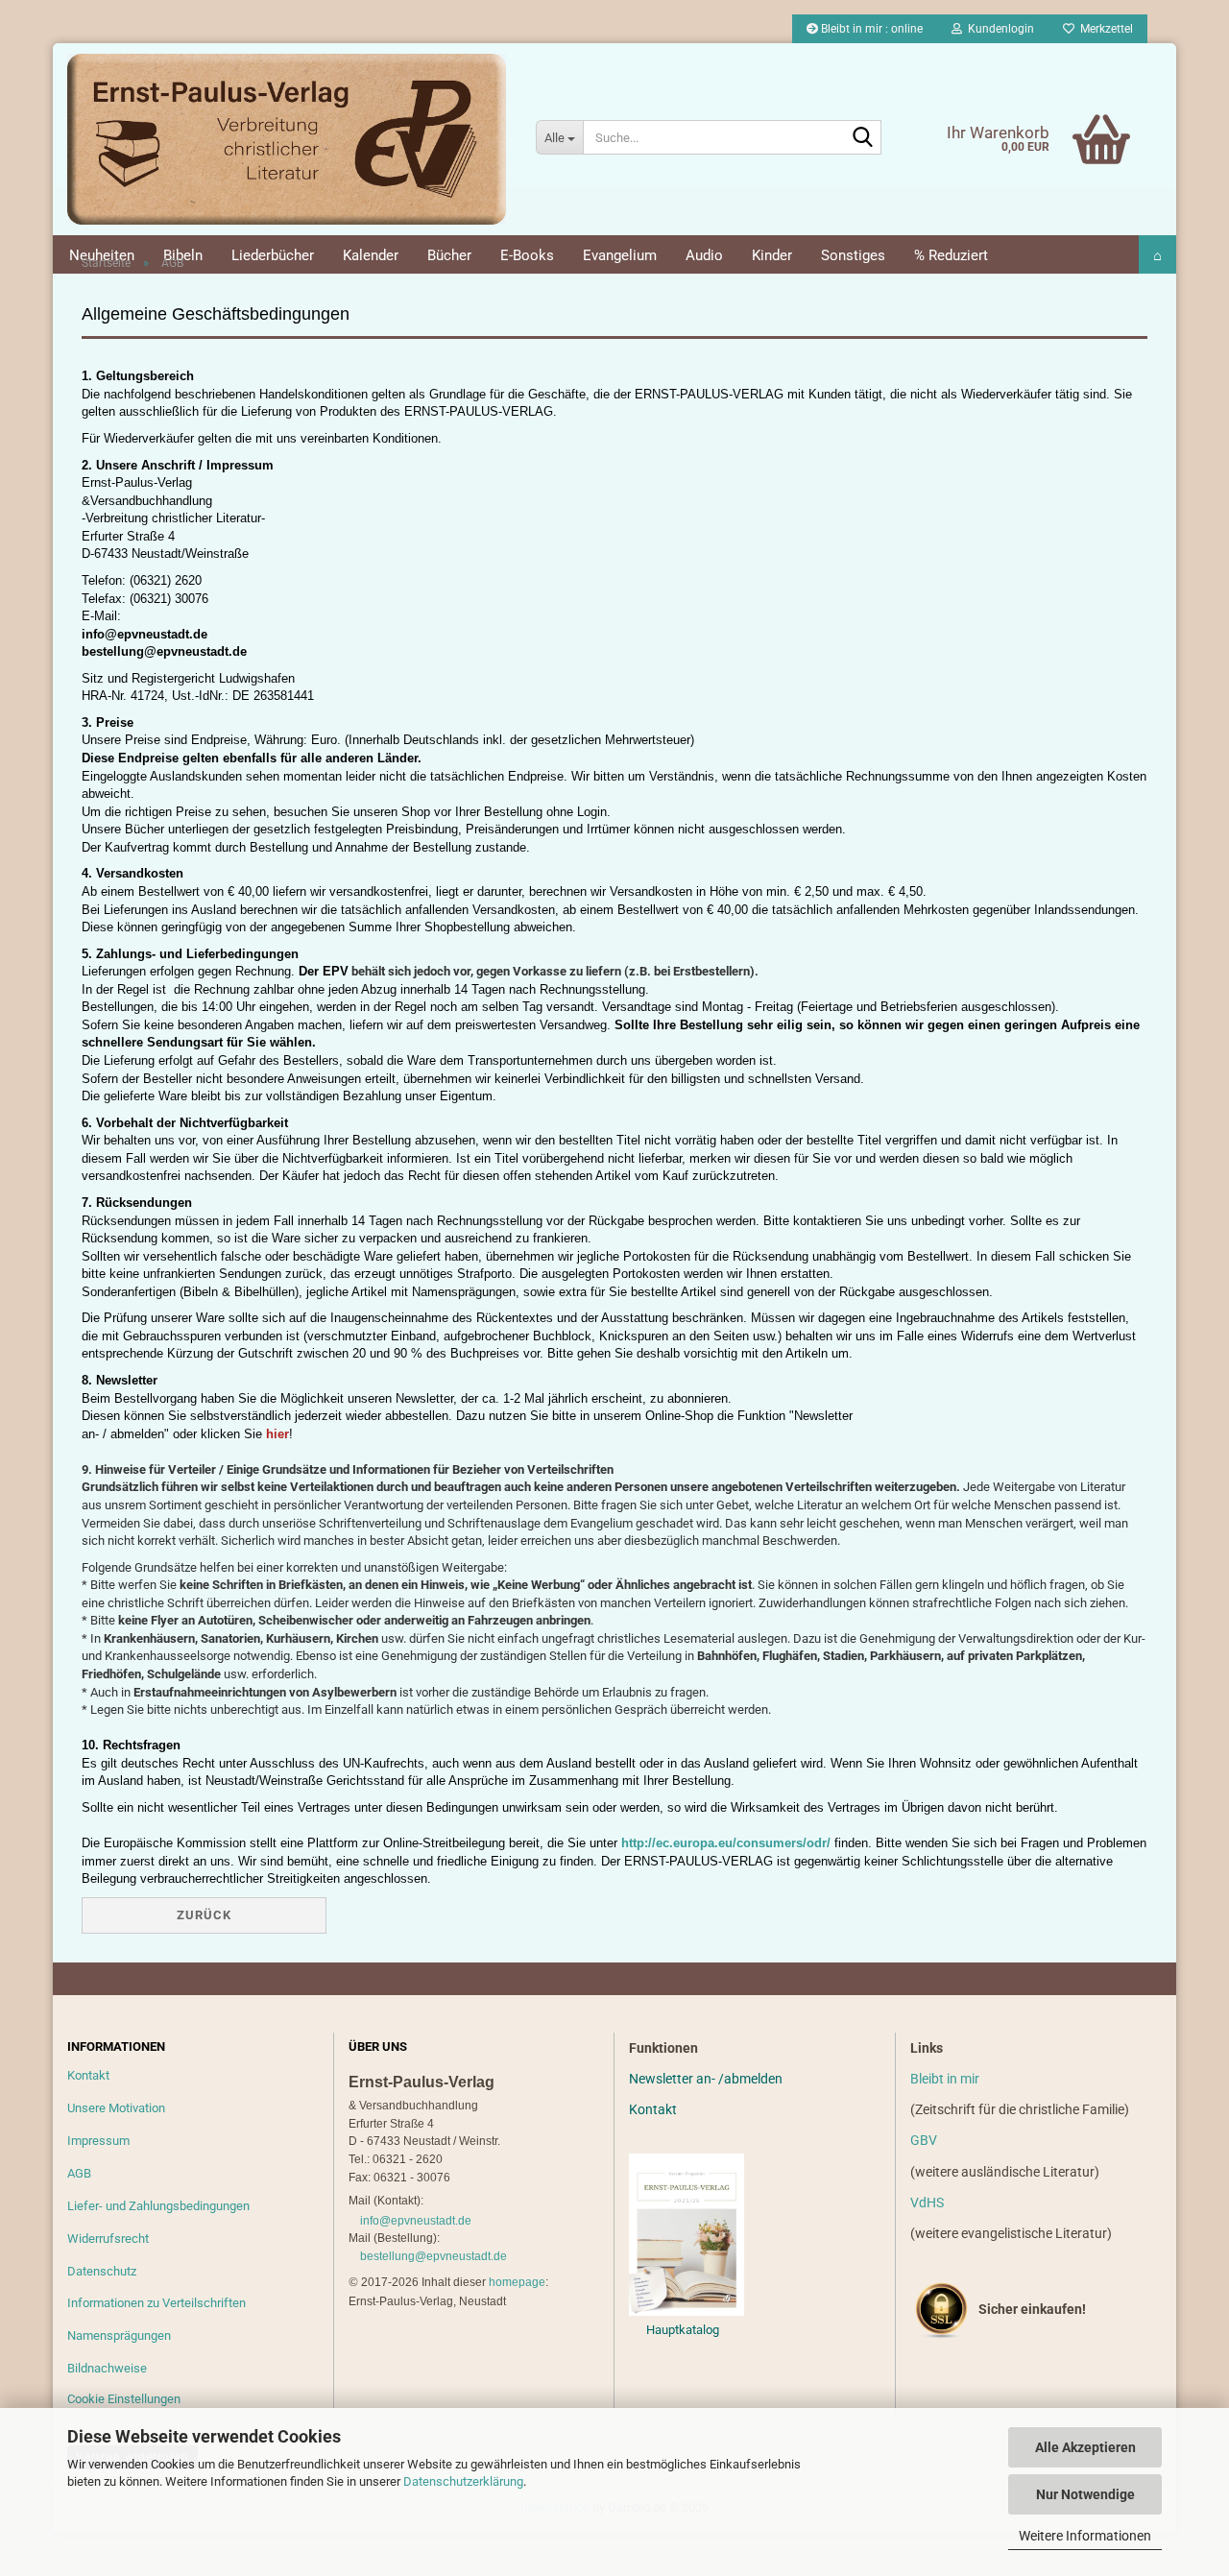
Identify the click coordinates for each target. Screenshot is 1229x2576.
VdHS (927, 2203)
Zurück (204, 1915)
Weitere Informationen (1085, 2536)
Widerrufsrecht (108, 2239)
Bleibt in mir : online (870, 29)
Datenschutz (102, 2271)
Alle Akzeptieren (1085, 2447)
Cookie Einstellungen (124, 2399)
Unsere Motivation (116, 2108)
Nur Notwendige (1085, 2494)
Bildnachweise (107, 2368)
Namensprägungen (119, 2335)
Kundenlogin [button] (998, 29)
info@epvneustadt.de (416, 2221)
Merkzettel (1104, 29)
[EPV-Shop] (287, 139)
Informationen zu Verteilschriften (157, 2303)
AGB (79, 2173)
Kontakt (88, 2075)
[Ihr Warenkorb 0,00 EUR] (1061, 110)
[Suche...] (863, 138)
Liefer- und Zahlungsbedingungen (158, 2206)
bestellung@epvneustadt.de (434, 2256)
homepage (517, 2282)
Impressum (98, 2141)
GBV (924, 2140)
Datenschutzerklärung (463, 2481)
